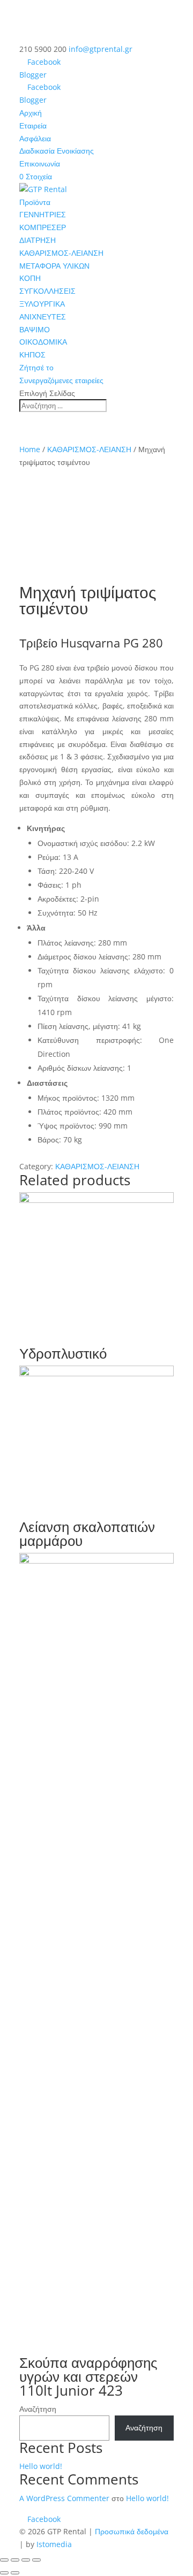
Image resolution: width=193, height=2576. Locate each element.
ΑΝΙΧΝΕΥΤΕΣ (43, 317)
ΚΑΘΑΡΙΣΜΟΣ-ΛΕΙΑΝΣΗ (61, 253)
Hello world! (41, 2466)
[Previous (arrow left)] (4, 2573)
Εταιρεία (33, 125)
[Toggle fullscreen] (26, 2560)
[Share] (15, 2560)
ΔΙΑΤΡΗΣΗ (38, 240)
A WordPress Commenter (64, 2498)
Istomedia (54, 2544)
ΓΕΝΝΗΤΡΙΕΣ (43, 214)
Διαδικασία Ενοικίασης (57, 151)
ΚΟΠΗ (30, 278)
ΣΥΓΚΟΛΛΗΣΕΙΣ (47, 291)
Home (30, 449)
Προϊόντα (35, 202)
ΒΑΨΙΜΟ (35, 329)
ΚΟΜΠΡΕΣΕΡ (43, 227)
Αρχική (31, 113)
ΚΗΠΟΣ (32, 355)
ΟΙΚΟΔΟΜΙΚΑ (43, 342)
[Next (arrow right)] (15, 2573)
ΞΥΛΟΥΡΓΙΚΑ (42, 304)
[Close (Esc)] (4, 2560)
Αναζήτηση (38, 2409)
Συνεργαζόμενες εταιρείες (61, 380)
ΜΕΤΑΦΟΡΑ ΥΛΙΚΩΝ (54, 266)
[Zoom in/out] (36, 2560)
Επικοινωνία (40, 163)
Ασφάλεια (35, 138)
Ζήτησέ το (36, 367)
